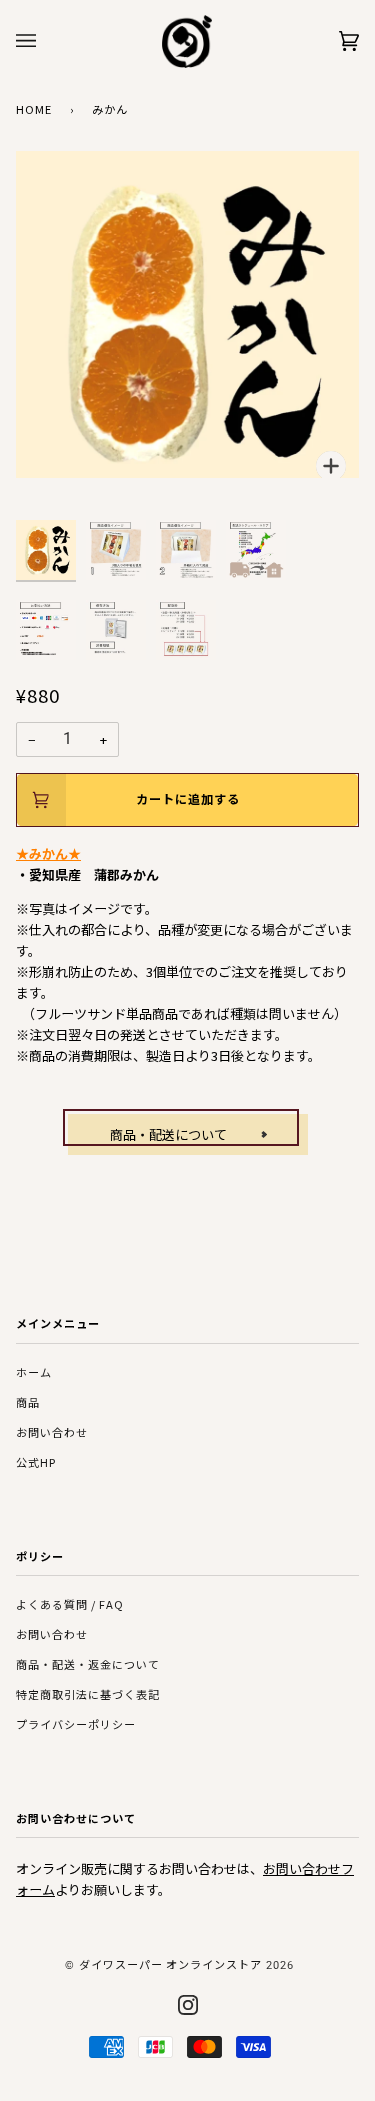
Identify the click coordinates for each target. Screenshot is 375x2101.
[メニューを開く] (46, 41)
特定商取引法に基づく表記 (88, 1694)
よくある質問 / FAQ (70, 1604)
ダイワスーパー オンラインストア (170, 1964)
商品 (28, 1402)
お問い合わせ (52, 1432)
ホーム (34, 1372)
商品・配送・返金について (88, 1664)
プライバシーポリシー (76, 1724)
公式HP (36, 1462)
